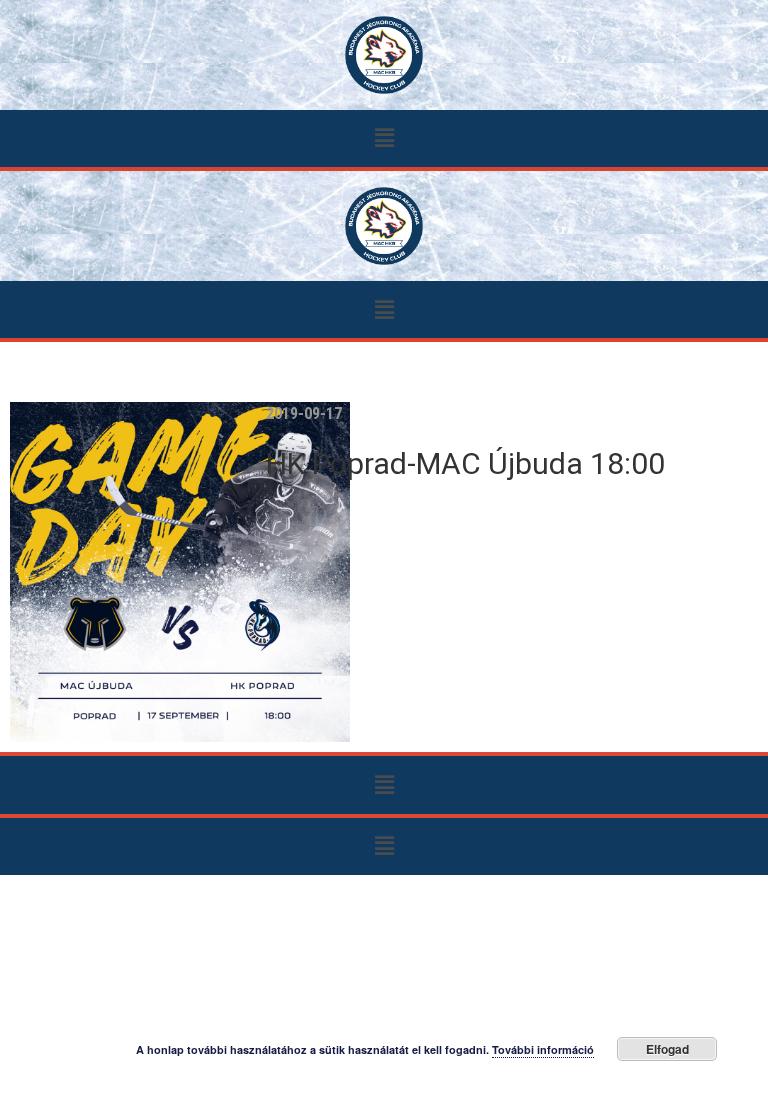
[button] (384, 138)
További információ (543, 1049)
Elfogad (667, 1049)
